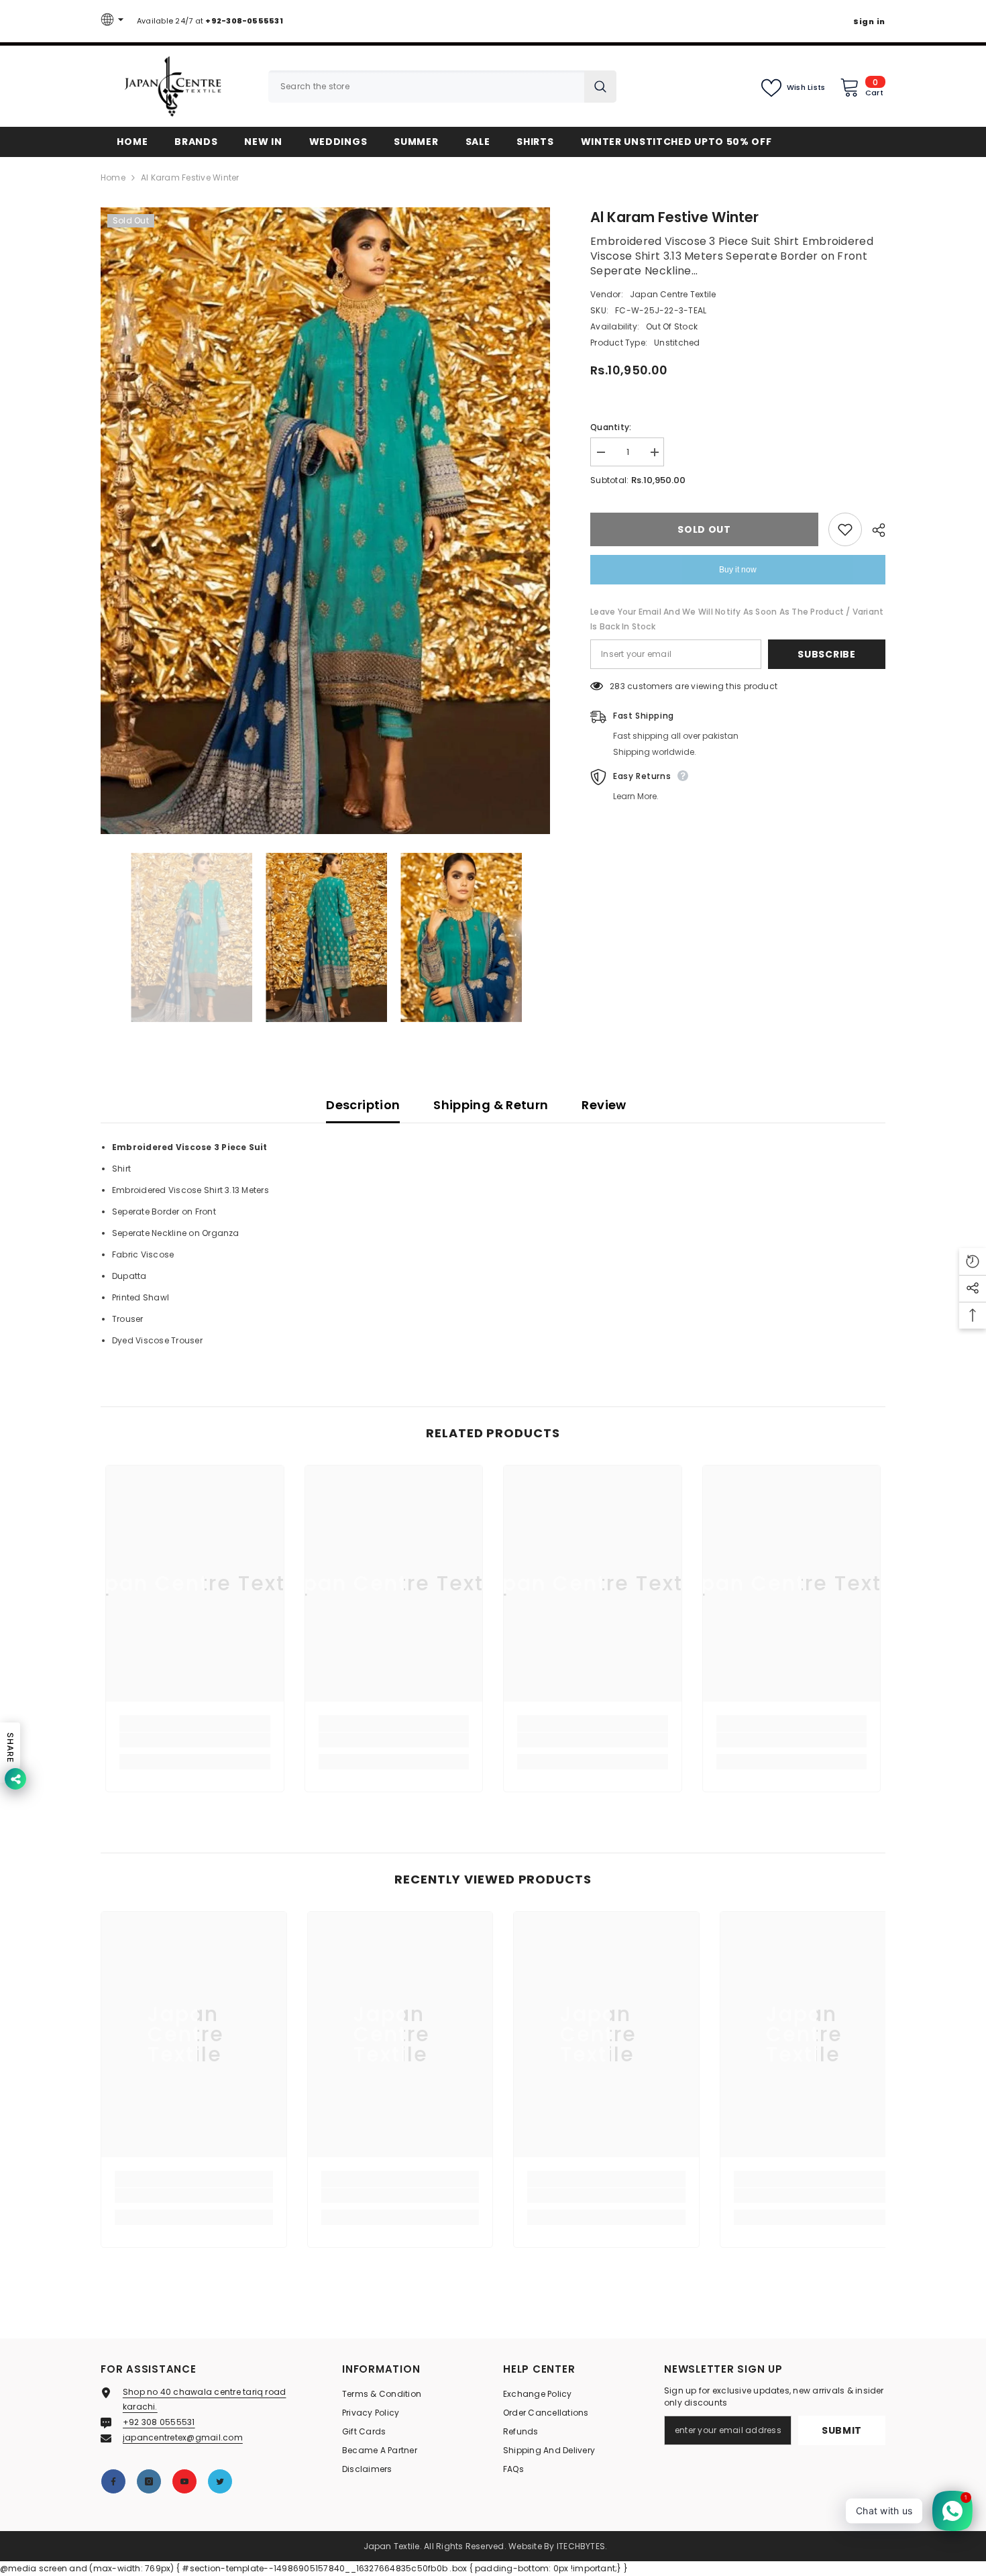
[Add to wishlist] (845, 529)
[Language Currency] (114, 21)
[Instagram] (149, 2481)
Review (604, 1105)
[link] (195, 1740)
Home (113, 177)
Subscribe (826, 654)
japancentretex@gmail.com (183, 2437)
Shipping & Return (491, 1105)
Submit (842, 2430)
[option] (326, 521)
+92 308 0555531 (159, 2422)
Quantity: (611, 427)
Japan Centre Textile (673, 294)
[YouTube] (184, 2481)
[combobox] (426, 87)
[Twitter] (220, 2481)
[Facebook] (113, 2481)
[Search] (442, 87)
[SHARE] (874, 530)
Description (363, 1105)
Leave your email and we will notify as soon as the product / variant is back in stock (737, 619)
